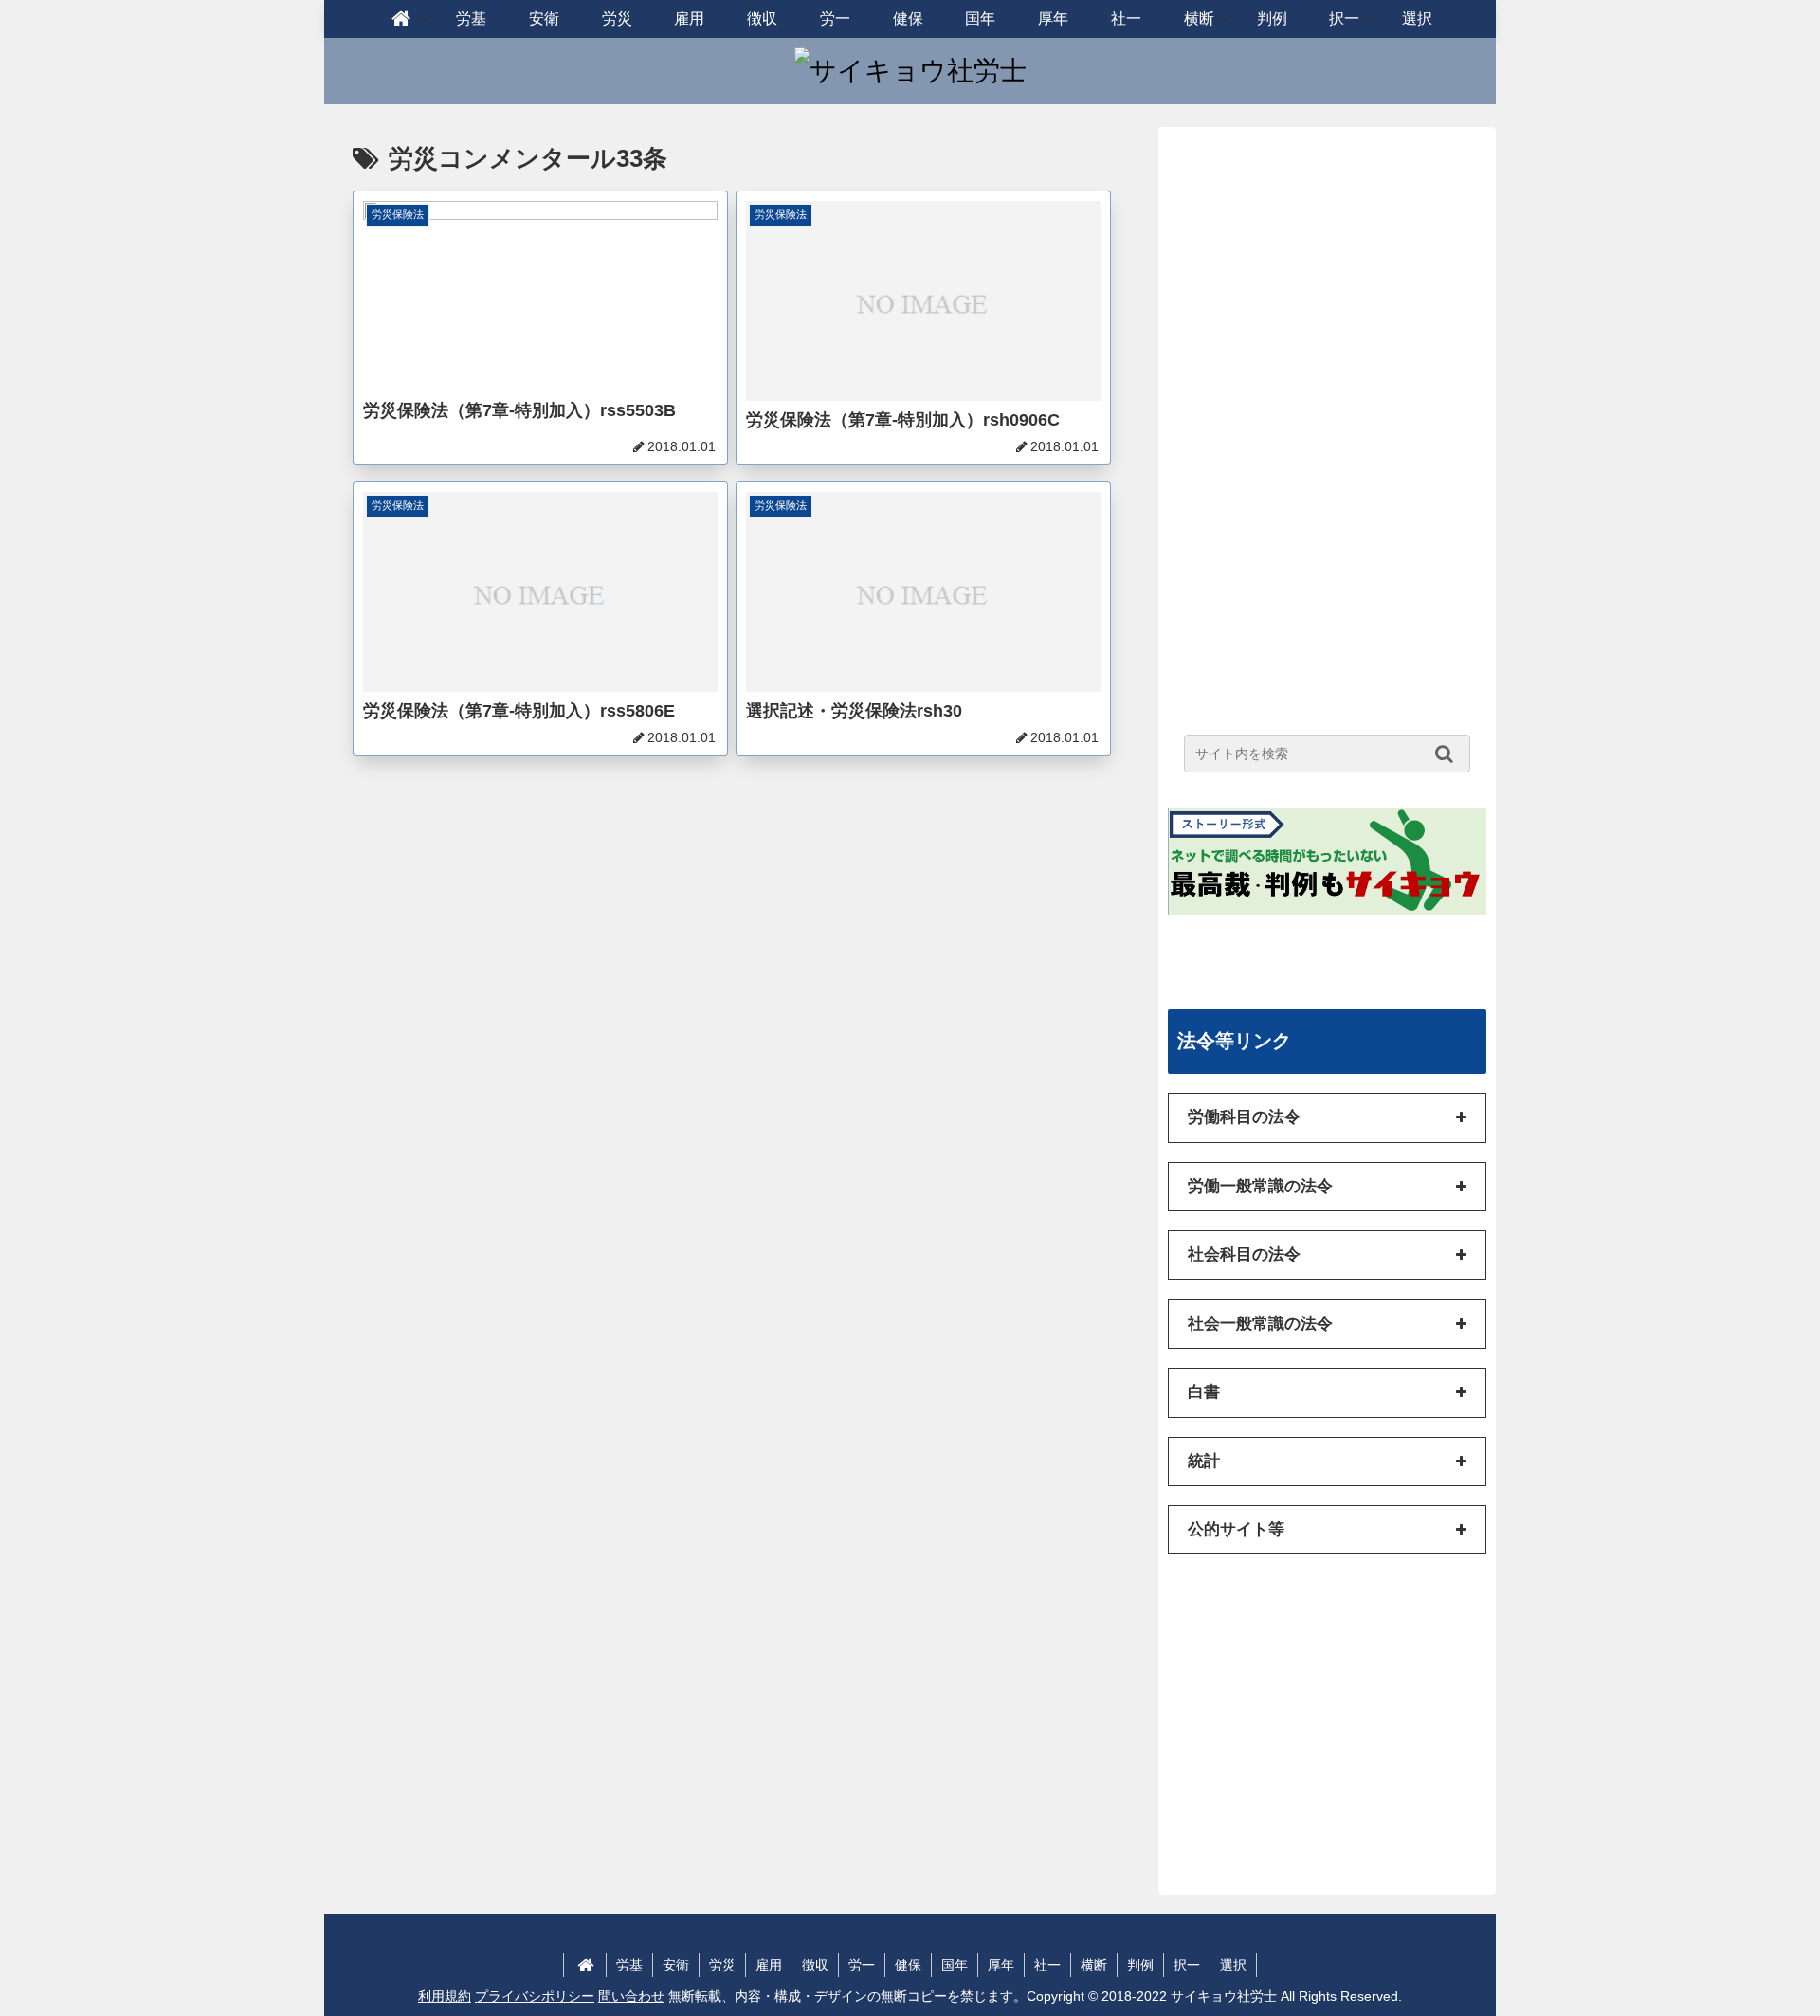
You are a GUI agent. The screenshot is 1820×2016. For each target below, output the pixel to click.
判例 (1140, 1965)
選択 (1233, 1965)
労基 (629, 1965)
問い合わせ (631, 1996)
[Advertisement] (1327, 421)
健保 (908, 1965)
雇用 (769, 1965)
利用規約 (445, 1996)
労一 (862, 1965)
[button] (1449, 754)
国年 (955, 1965)
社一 (1047, 1965)
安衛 (676, 1965)
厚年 (1001, 1965)
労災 (722, 1965)
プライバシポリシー (535, 1996)
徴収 (815, 1965)
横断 (1094, 1965)
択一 (1187, 1965)
